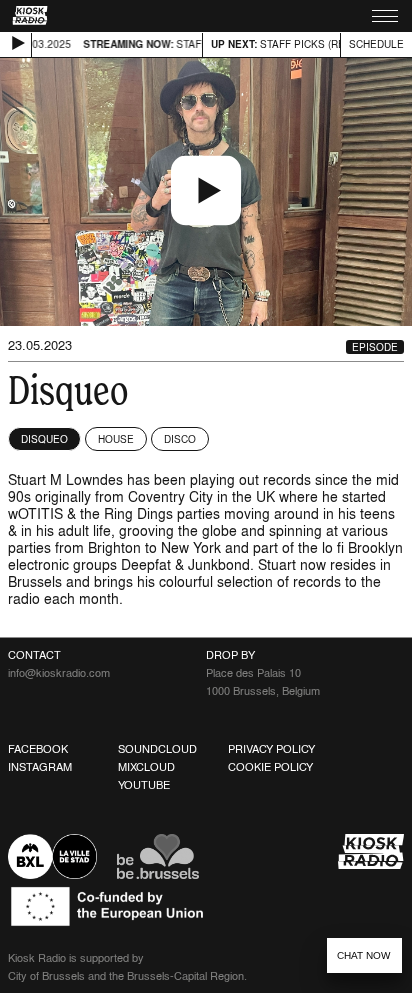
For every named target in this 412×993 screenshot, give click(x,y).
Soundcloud (157, 749)
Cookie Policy (270, 767)
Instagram (40, 767)
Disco (180, 439)
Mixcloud (146, 767)
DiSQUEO (44, 439)
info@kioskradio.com (59, 673)
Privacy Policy (271, 749)
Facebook (38, 749)
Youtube (144, 785)
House (116, 439)
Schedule (376, 44)
